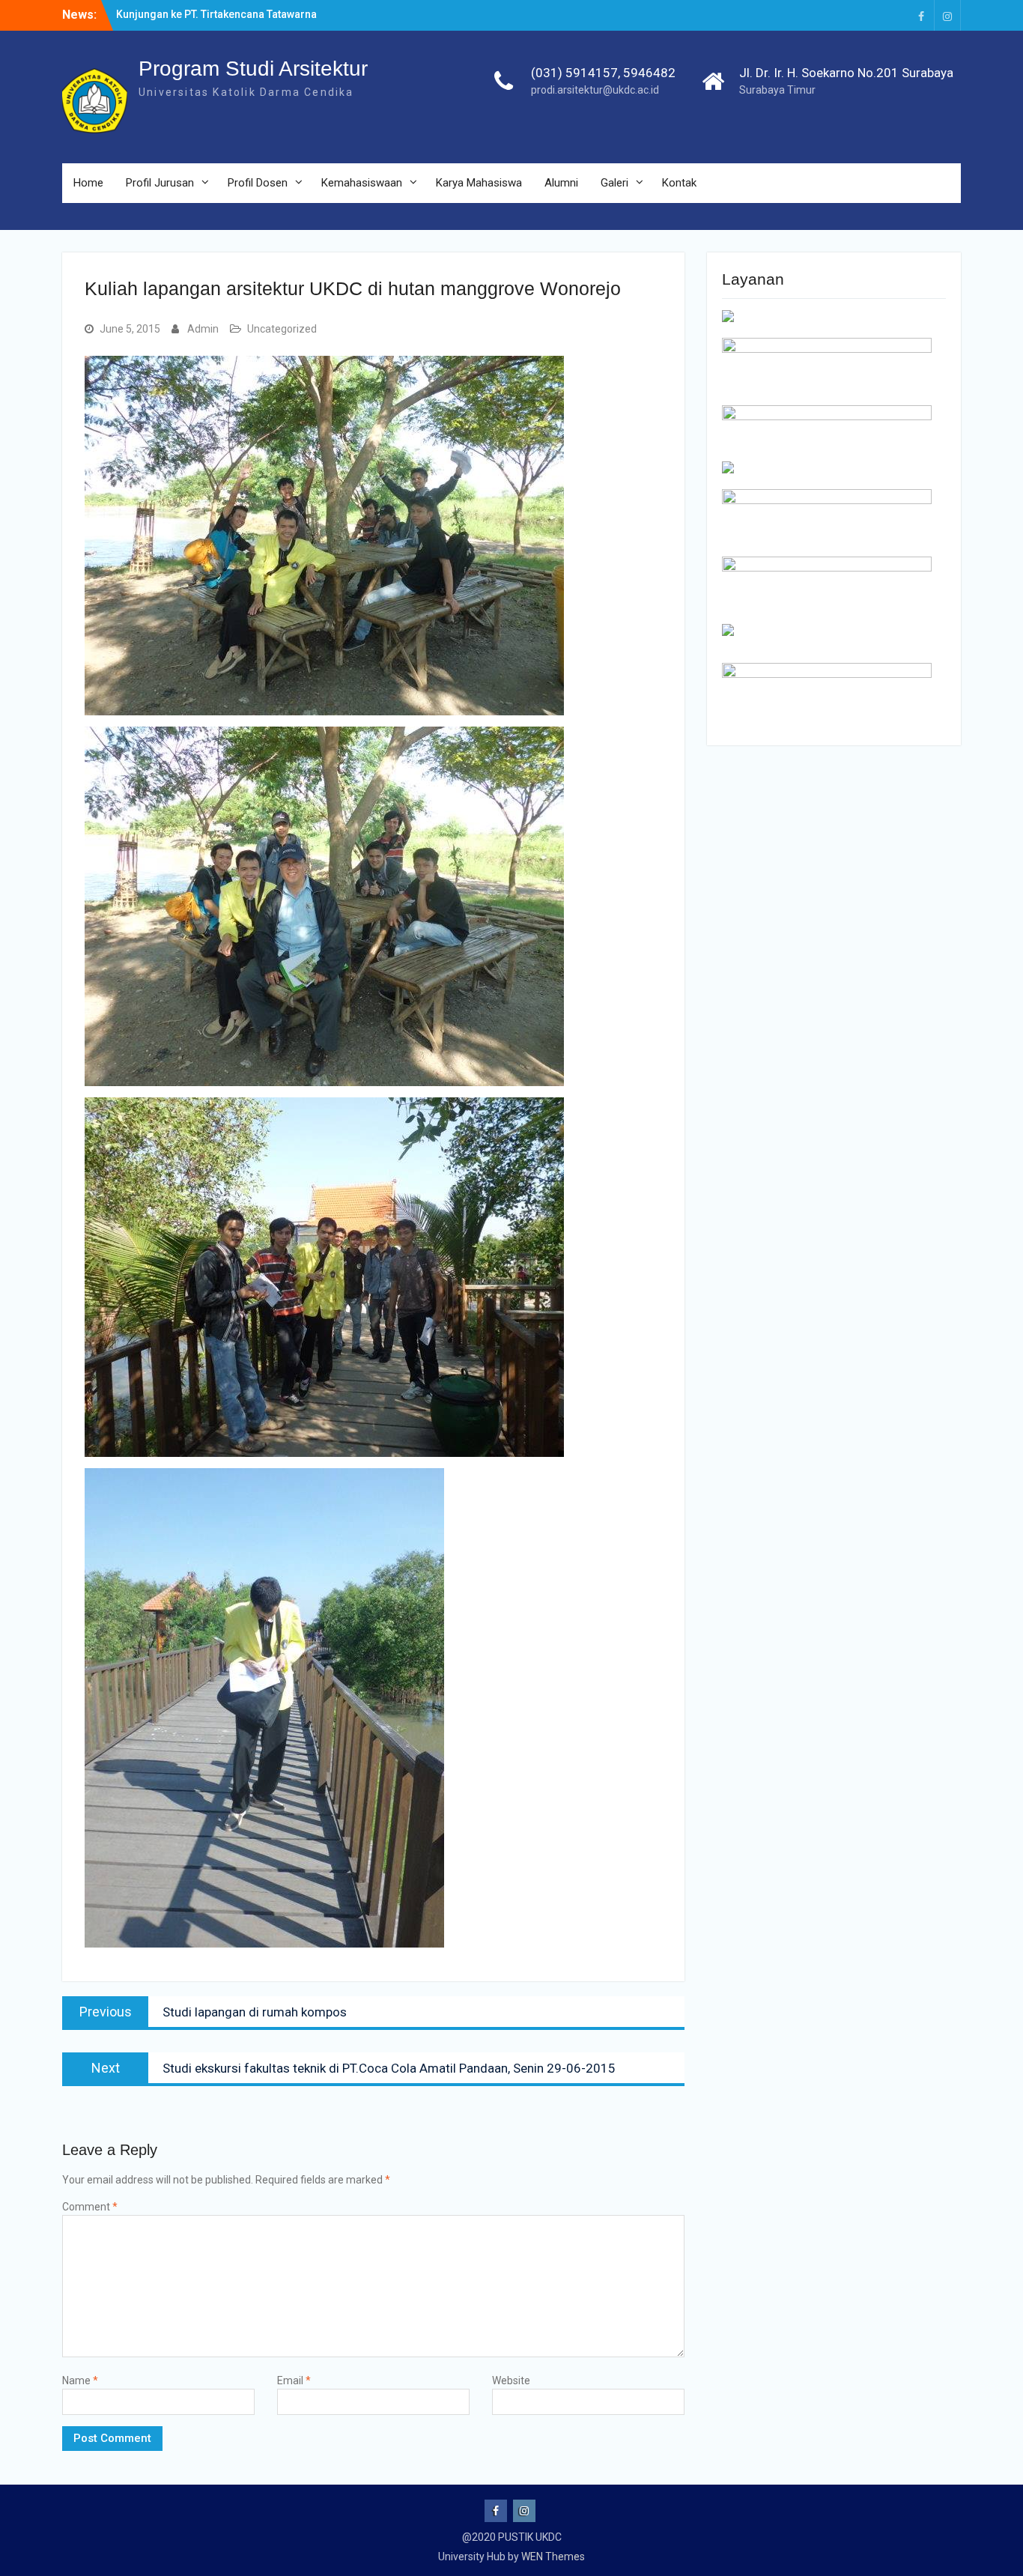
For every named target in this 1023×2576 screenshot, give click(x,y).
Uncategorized (282, 329)
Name (80, 2380)
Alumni (561, 183)
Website (511, 2380)
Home (88, 183)
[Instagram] (947, 15)
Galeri (614, 183)
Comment (90, 2207)
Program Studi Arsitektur (253, 69)
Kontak (679, 183)
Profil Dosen (258, 183)
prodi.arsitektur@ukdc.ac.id (595, 90)
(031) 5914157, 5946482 (603, 73)
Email (294, 2380)
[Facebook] (921, 15)
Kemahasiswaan (362, 183)
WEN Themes (553, 2557)
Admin (203, 329)
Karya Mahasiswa (479, 183)
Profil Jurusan (160, 183)
